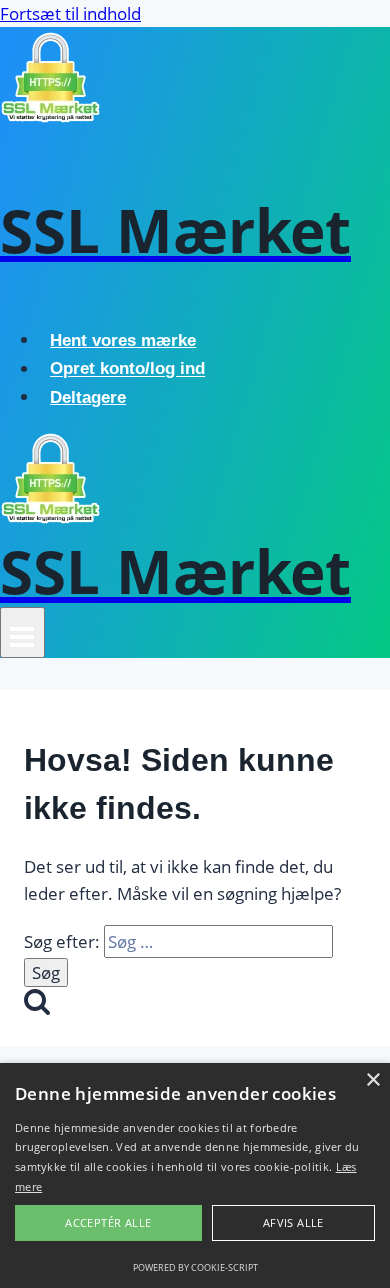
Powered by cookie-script (195, 1267)
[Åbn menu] (22, 632)
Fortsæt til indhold (70, 13)
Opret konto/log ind (127, 369)
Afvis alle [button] (293, 1222)
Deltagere (88, 397)
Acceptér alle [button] (108, 1222)
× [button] (372, 1080)
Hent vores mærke (123, 340)
